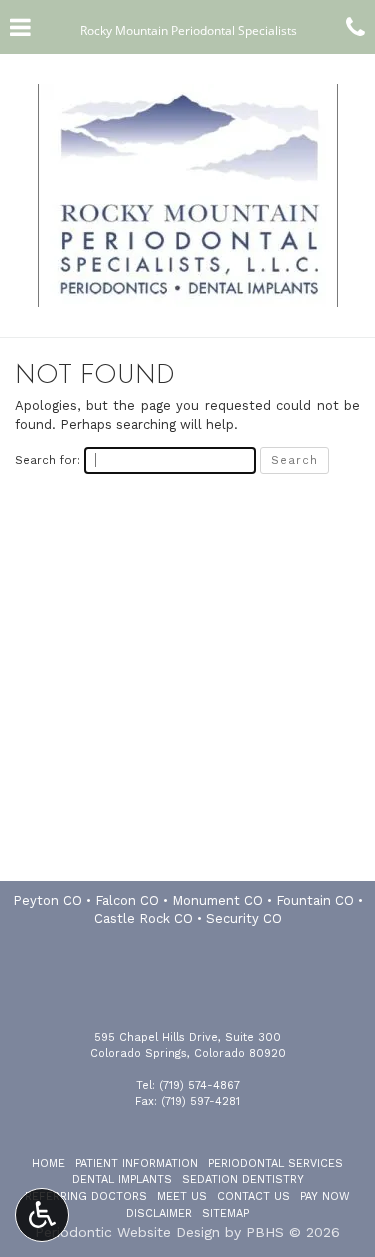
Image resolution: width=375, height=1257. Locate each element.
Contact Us (253, 1196)
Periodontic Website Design (127, 1232)
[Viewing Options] (42, 1215)
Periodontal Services (275, 1163)
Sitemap (225, 1213)
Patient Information (136, 1163)
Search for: (47, 460)
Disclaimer (159, 1213)
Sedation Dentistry (243, 1179)
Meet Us (182, 1196)
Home (48, 1163)
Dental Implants (122, 1179)
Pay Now (325, 1196)
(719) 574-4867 (199, 1085)
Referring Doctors (86, 1196)
